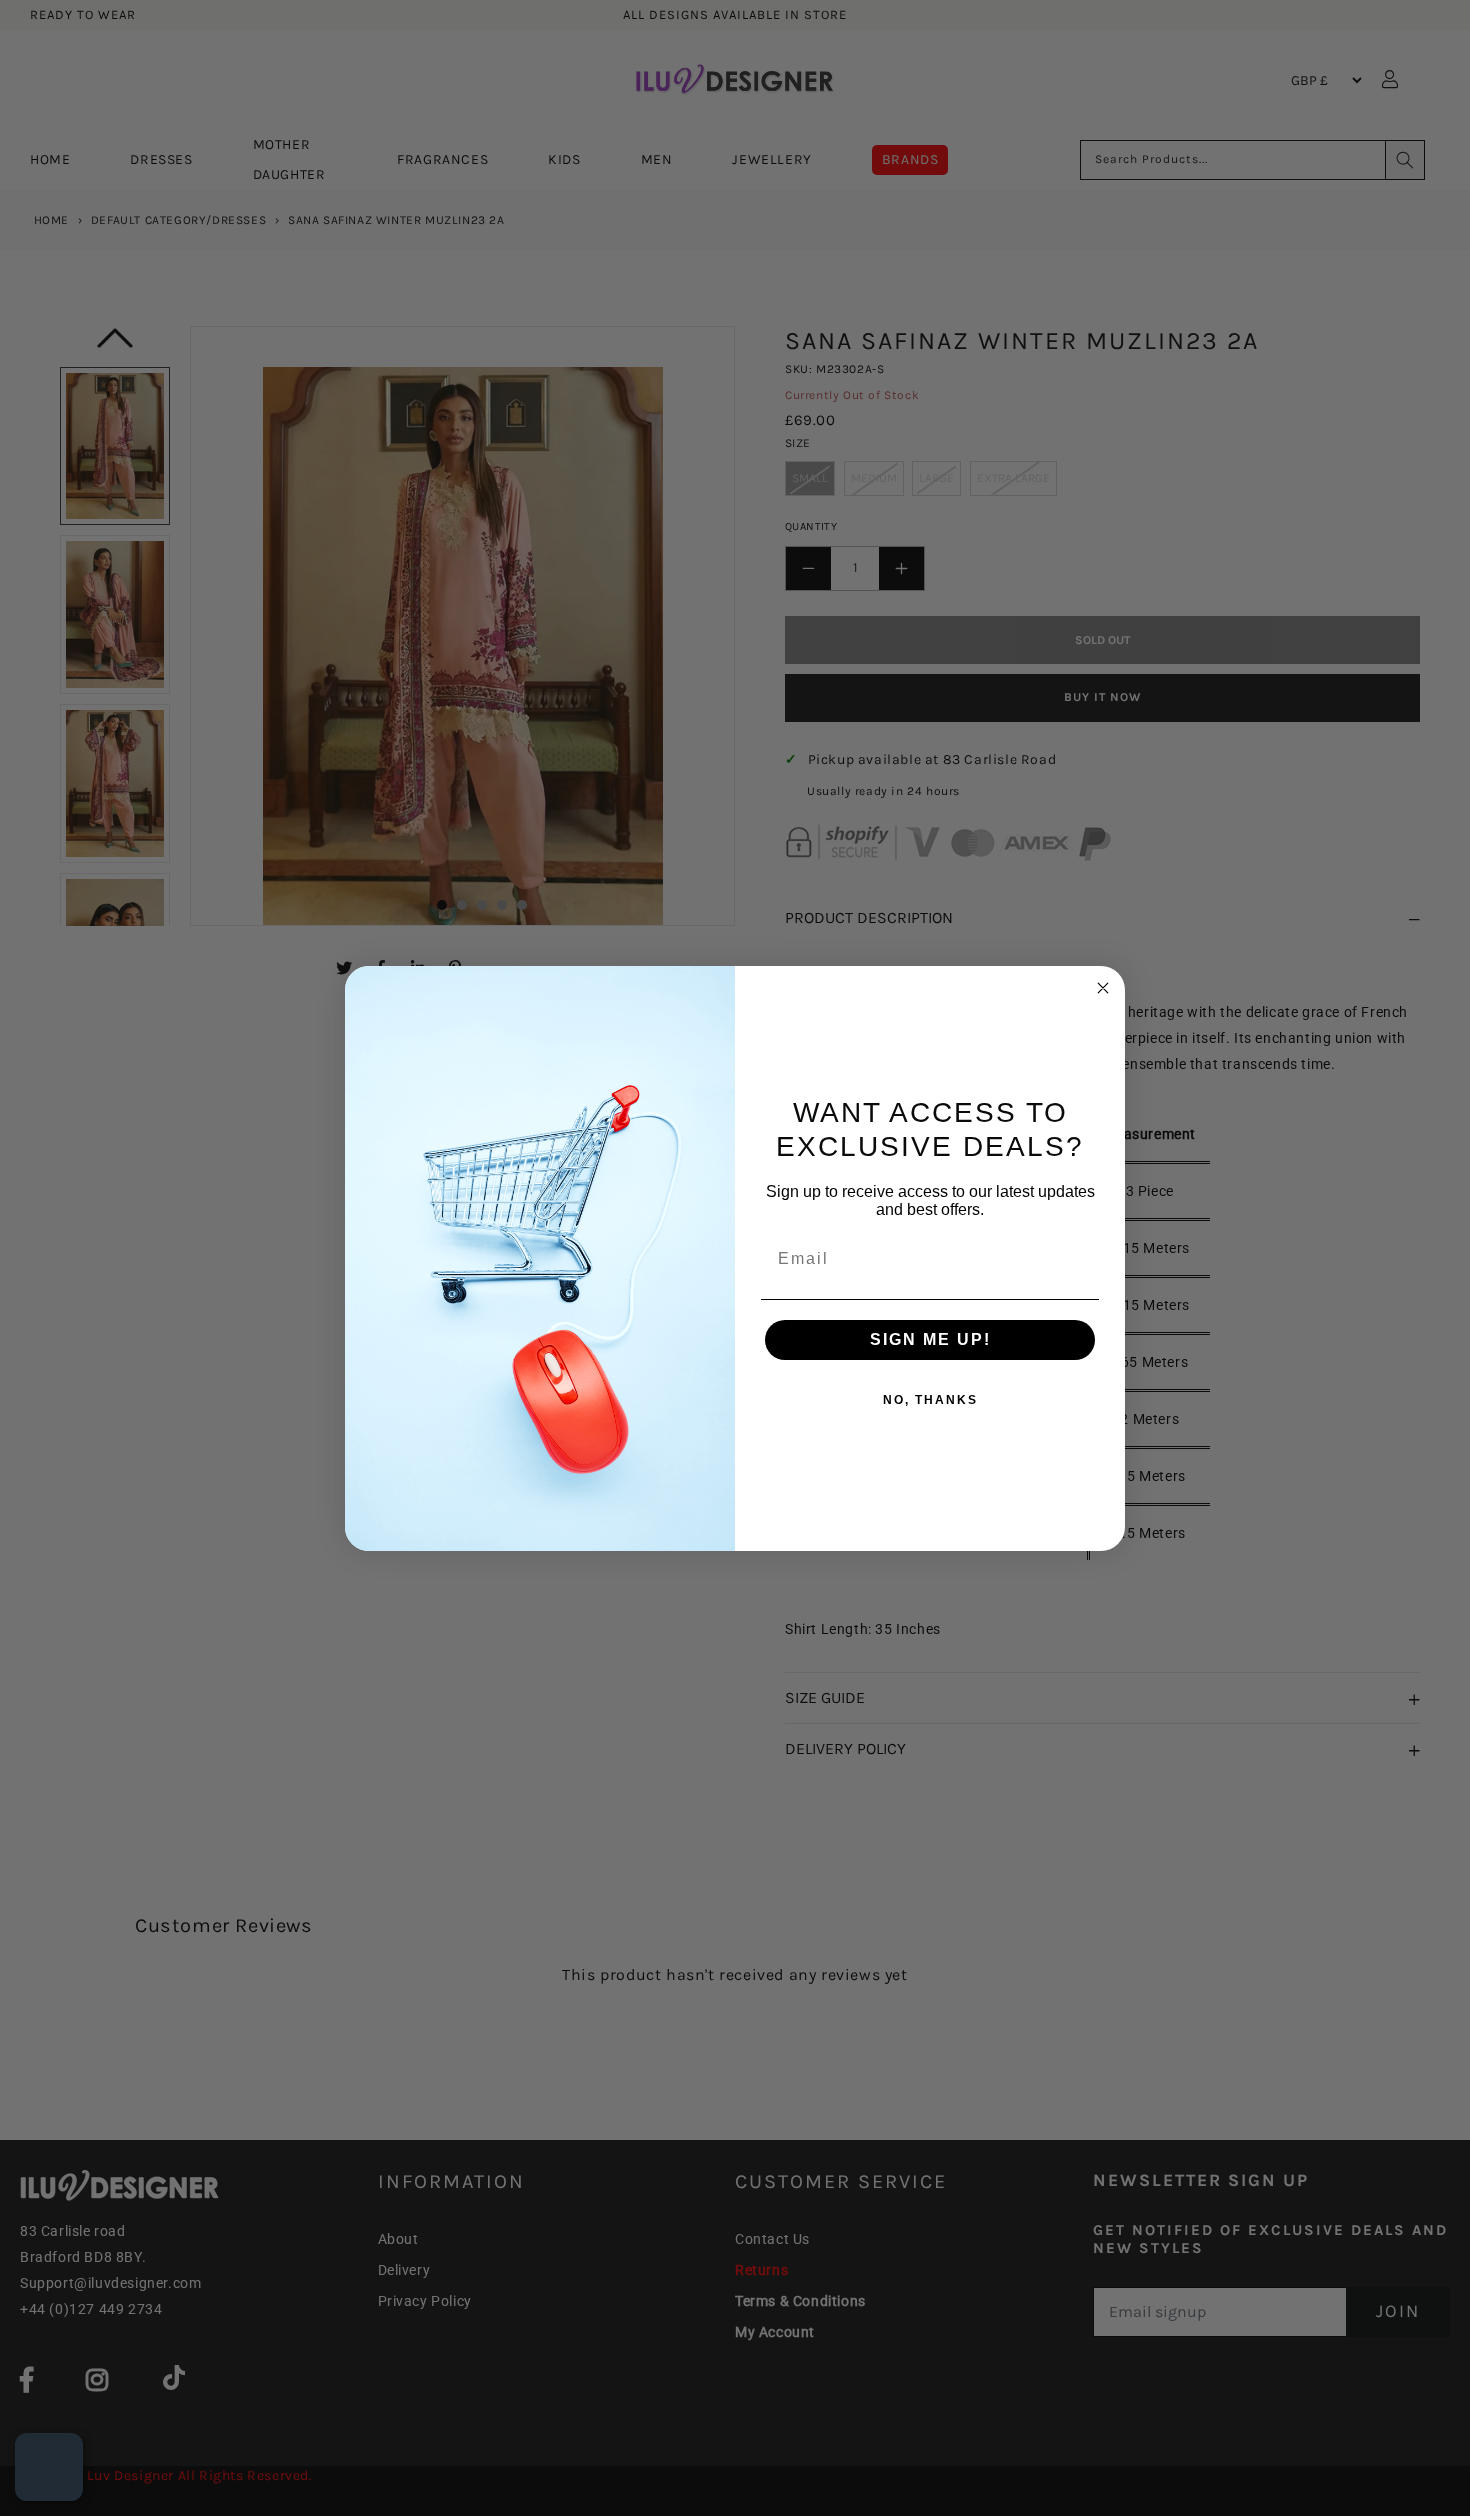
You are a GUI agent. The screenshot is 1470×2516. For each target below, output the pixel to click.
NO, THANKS (930, 1400)
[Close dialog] (1103, 988)
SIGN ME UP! (930, 1339)
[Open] (49, 2467)
